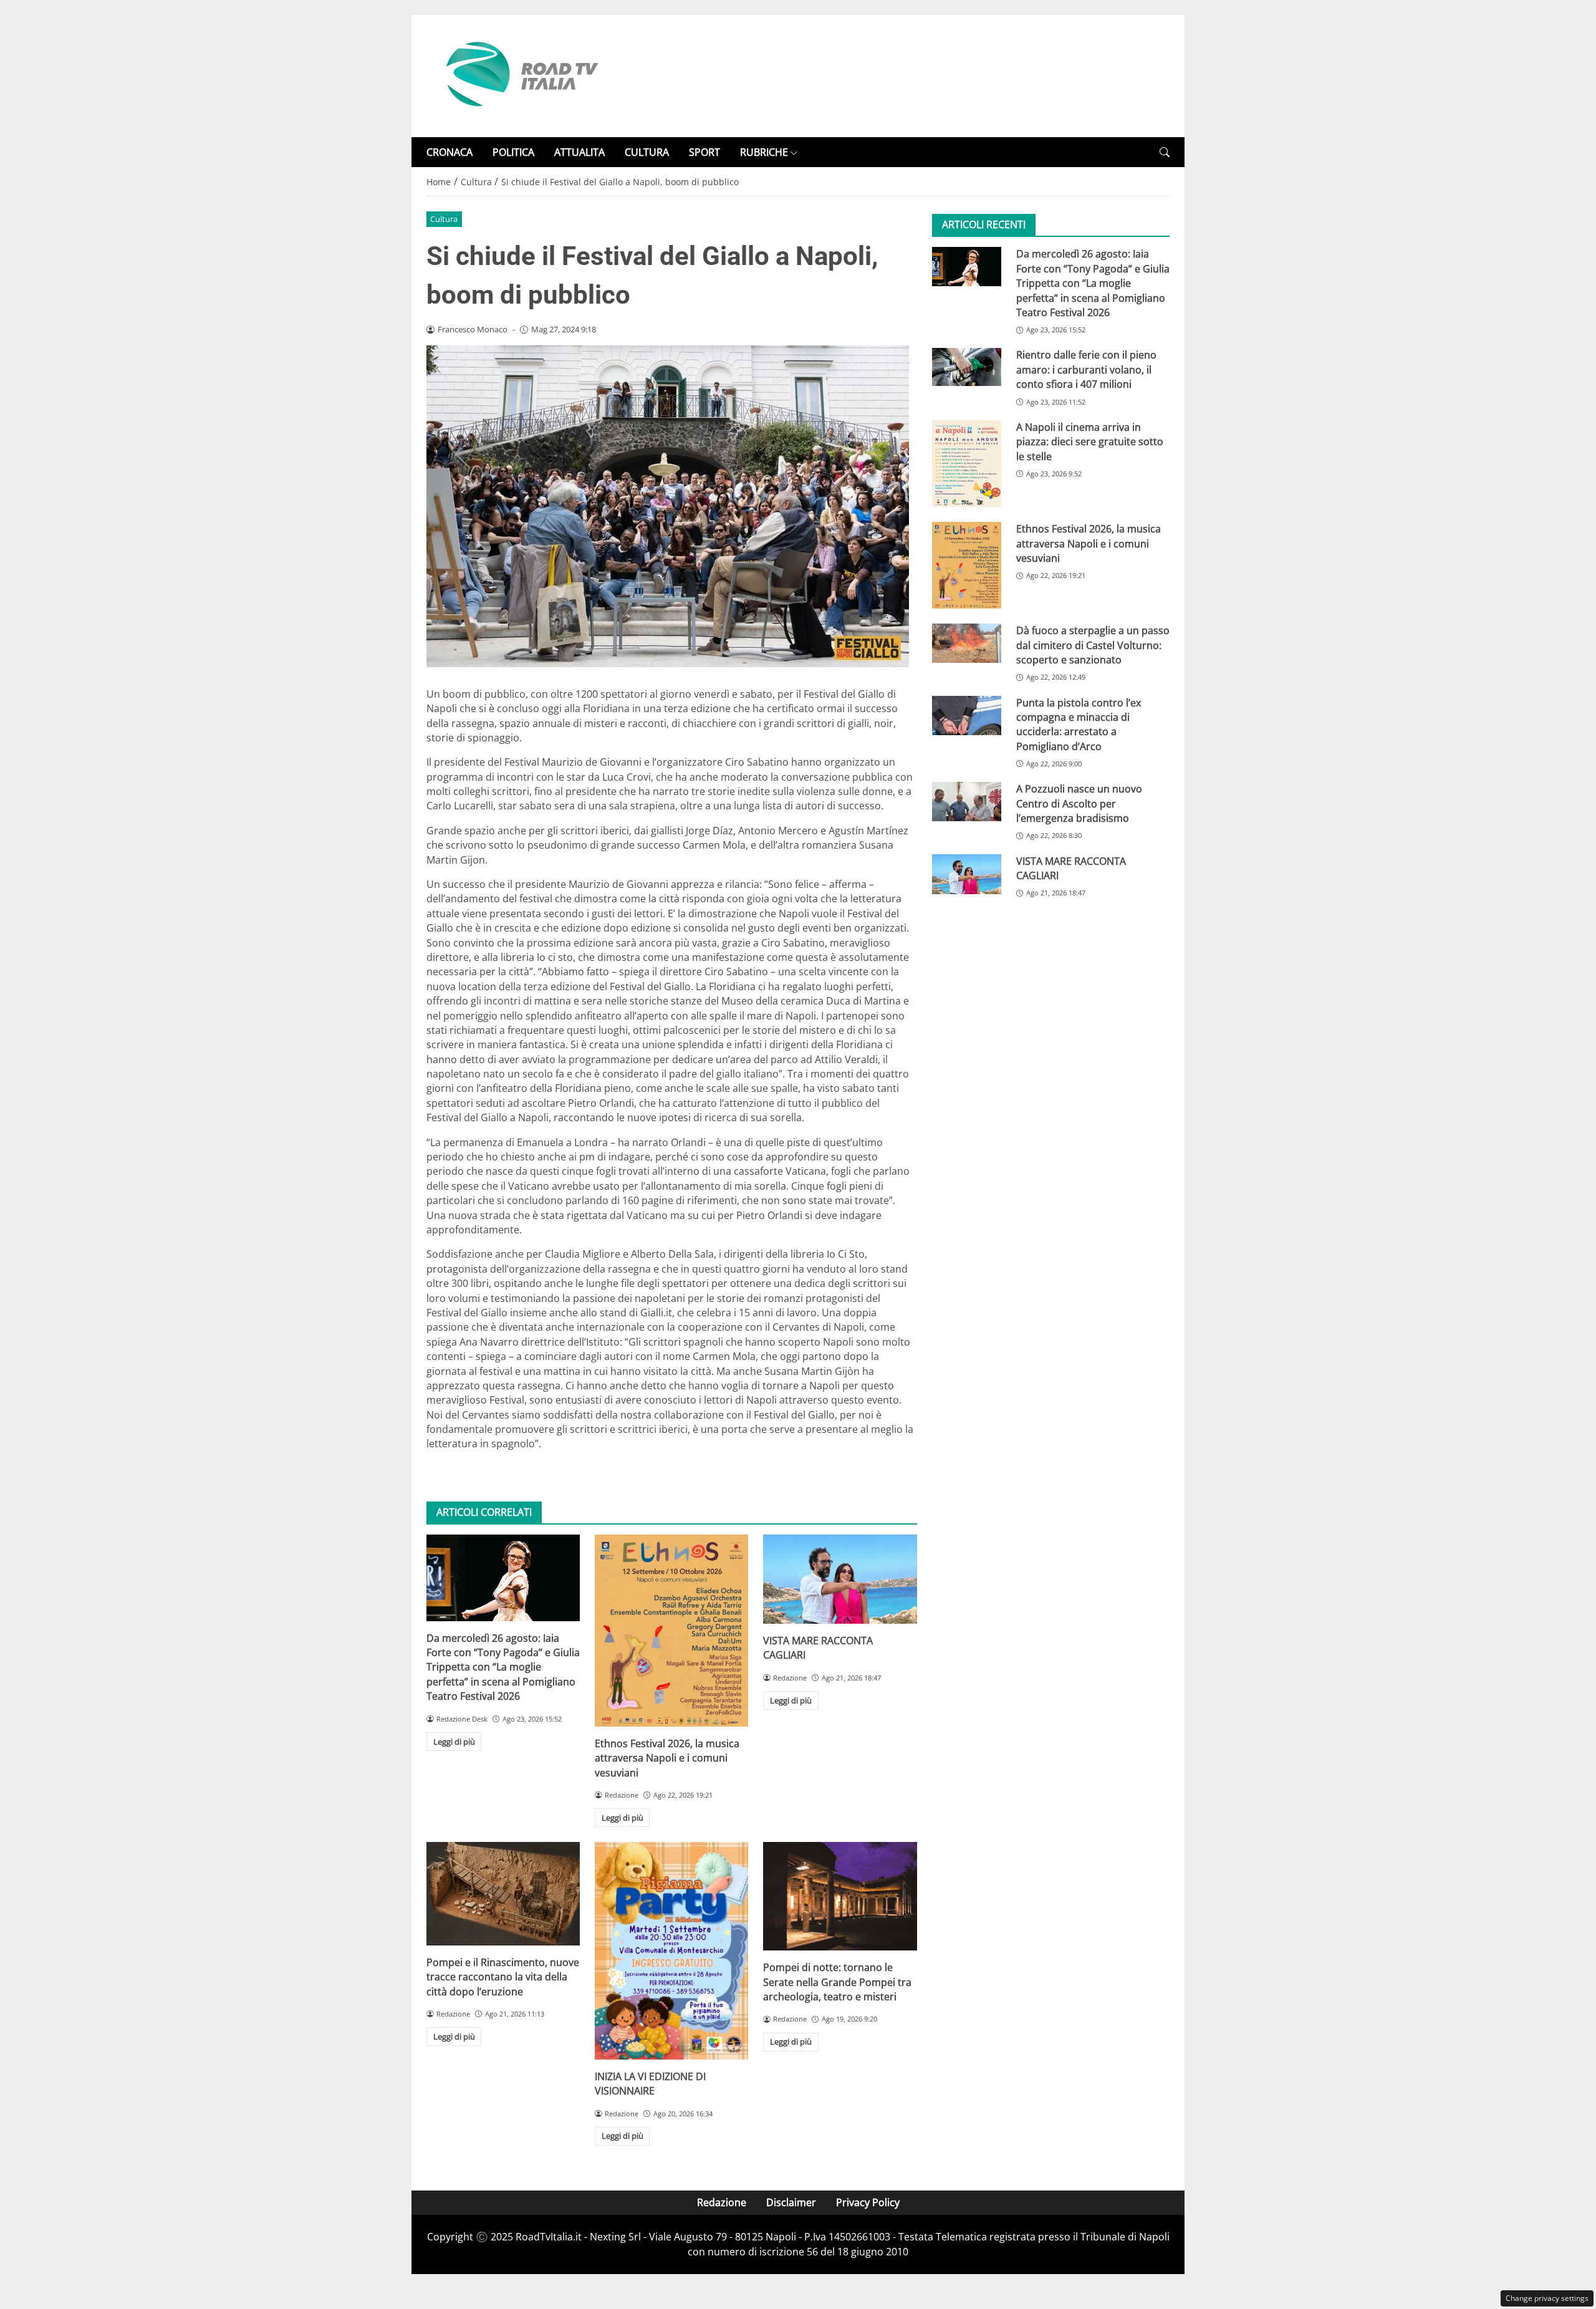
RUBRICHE (764, 152)
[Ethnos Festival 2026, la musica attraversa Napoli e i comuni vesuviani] (671, 1631)
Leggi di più (454, 1742)
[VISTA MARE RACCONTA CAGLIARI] (840, 1579)
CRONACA (449, 152)
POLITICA (513, 152)
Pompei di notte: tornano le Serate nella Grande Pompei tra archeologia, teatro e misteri (837, 1982)
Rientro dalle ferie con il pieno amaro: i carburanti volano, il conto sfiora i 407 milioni (1086, 369)
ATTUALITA (579, 152)
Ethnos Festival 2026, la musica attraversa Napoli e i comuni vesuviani (667, 1758)
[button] (1165, 152)
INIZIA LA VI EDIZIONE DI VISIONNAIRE (650, 2084)
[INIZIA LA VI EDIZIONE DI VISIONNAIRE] (671, 1950)
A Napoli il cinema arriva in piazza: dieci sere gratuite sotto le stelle (1090, 442)
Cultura (444, 219)
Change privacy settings (1547, 2298)
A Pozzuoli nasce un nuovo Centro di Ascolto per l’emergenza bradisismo (1079, 803)
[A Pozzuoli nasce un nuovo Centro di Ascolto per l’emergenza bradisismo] (967, 801)
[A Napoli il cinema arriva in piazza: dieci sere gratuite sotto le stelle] (967, 464)
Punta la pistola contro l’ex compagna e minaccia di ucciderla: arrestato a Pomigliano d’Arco (1079, 725)
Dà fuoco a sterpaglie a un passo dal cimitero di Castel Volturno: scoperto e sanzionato (1093, 645)
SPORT (704, 152)
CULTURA (647, 152)
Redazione (722, 2202)
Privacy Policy (868, 2202)
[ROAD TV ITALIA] (520, 75)
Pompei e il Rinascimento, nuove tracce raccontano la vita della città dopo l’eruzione (503, 1977)
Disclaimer (791, 2202)
